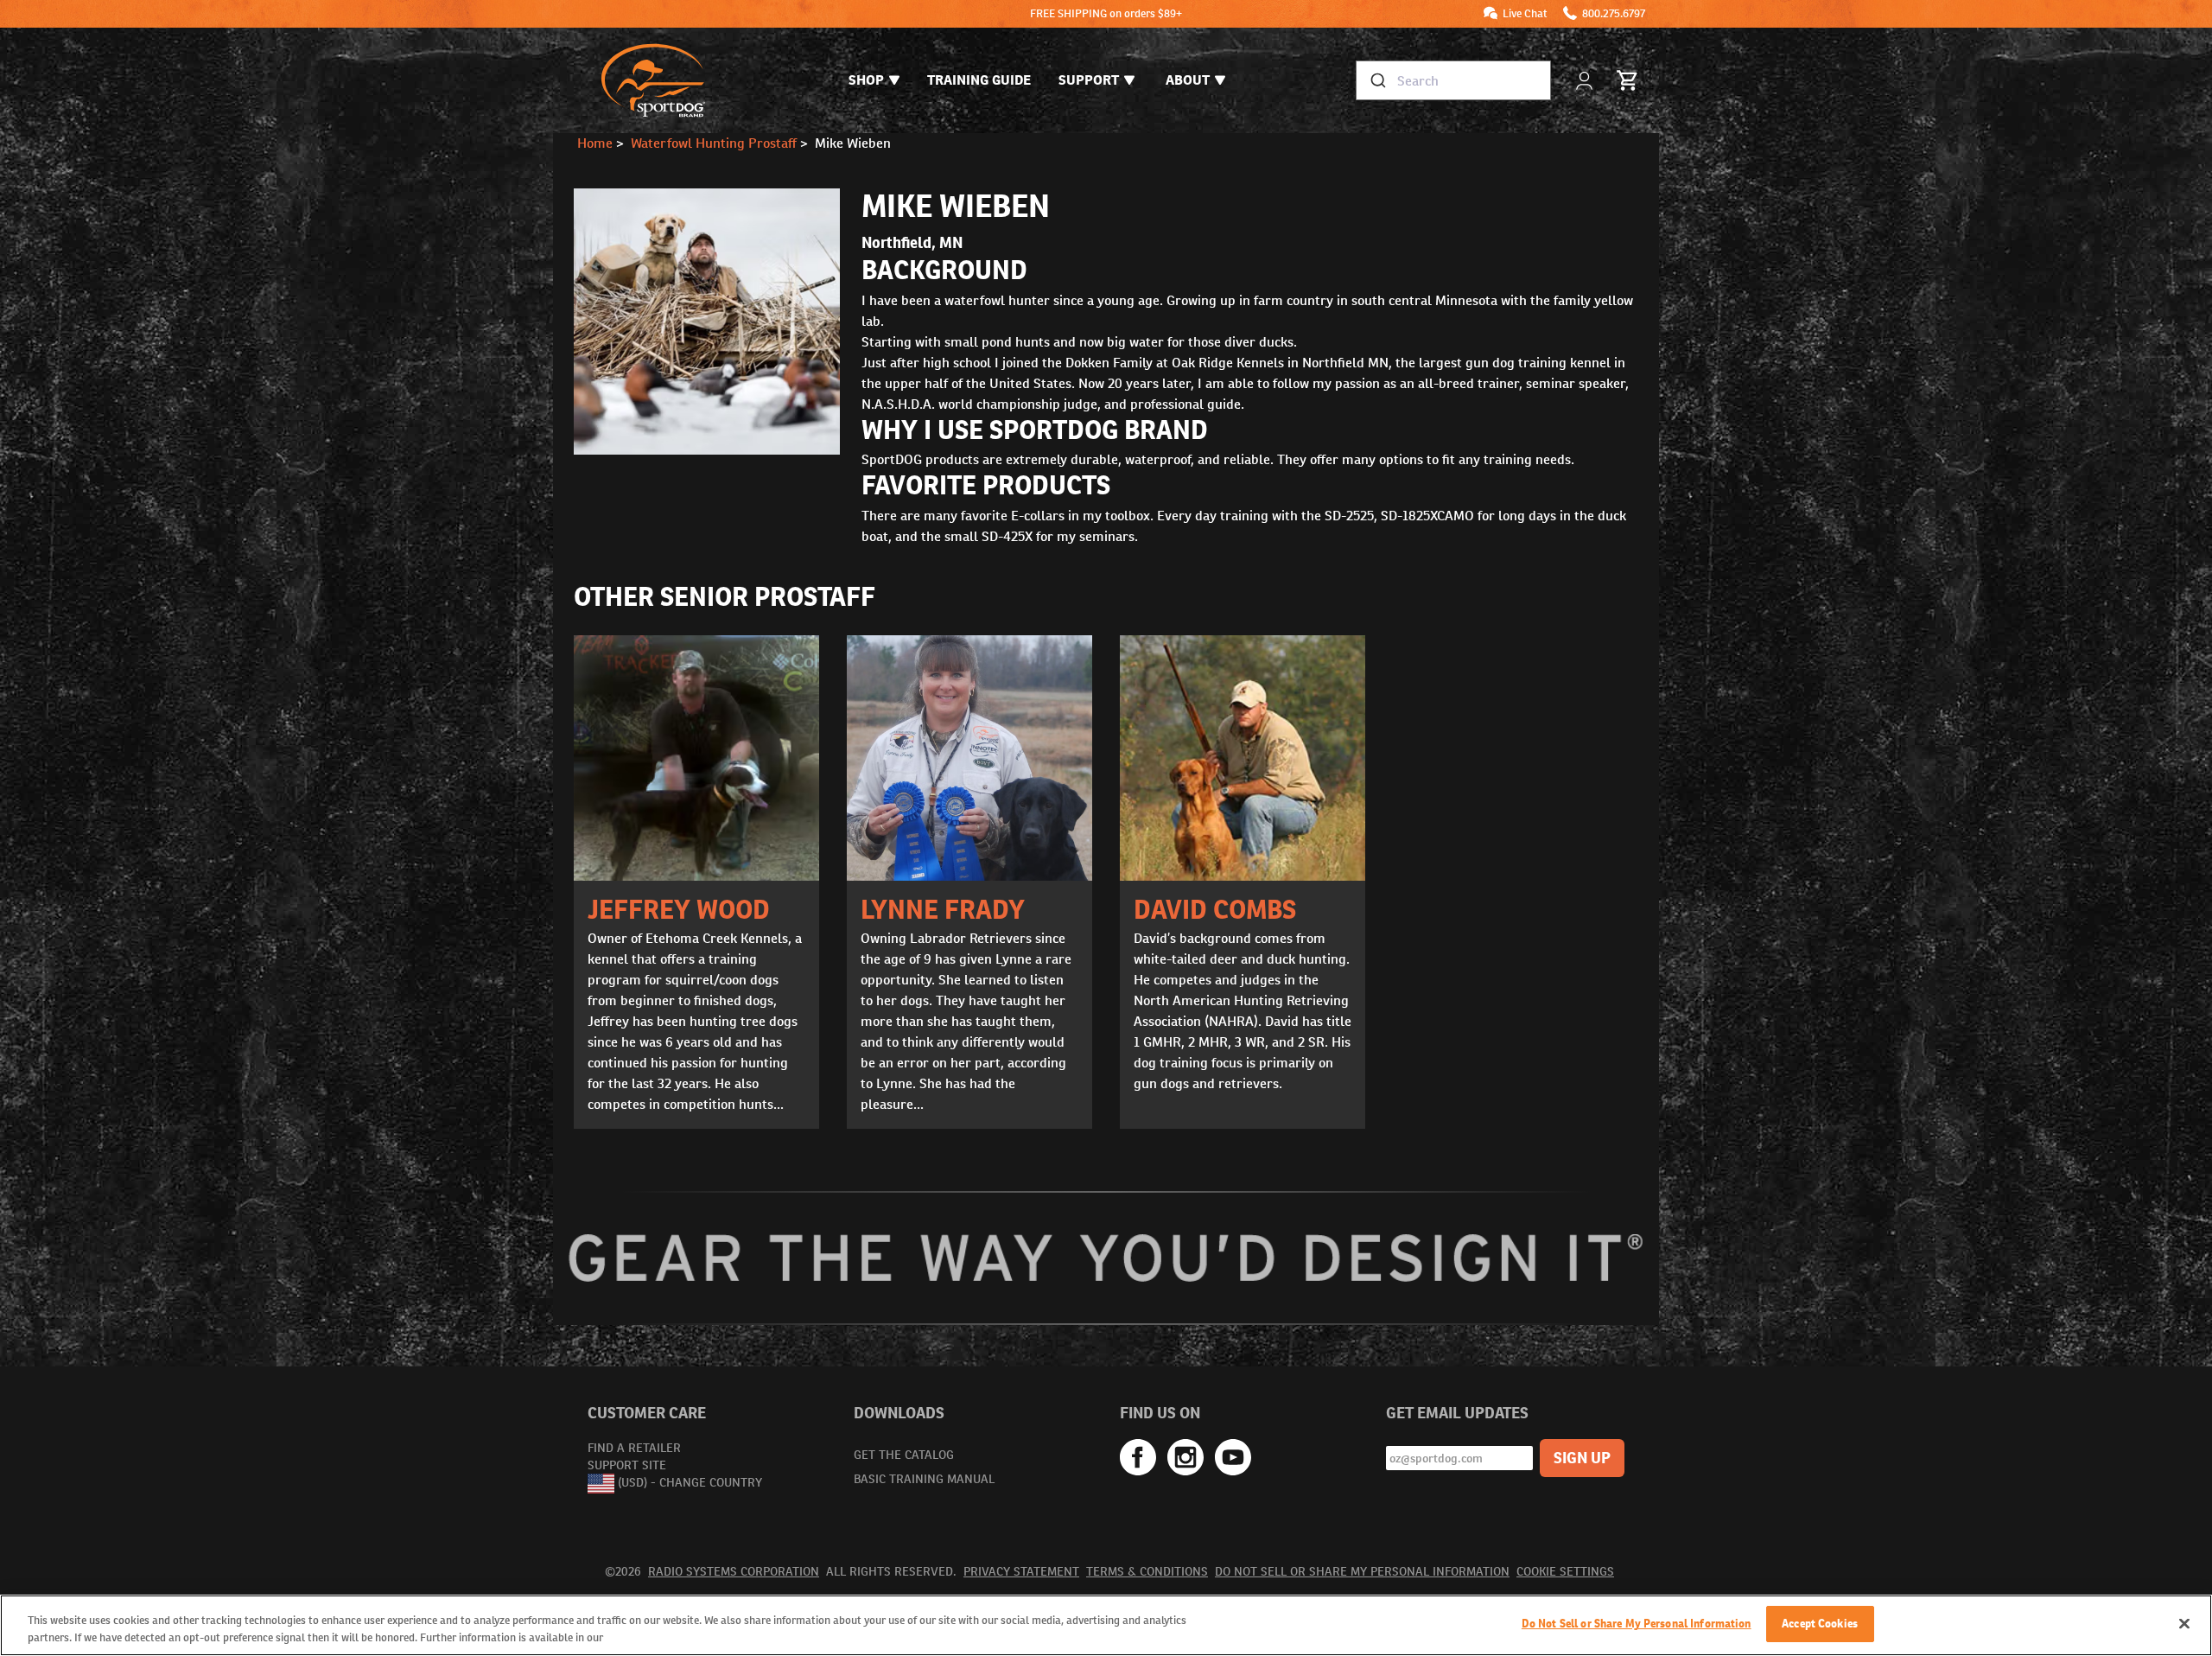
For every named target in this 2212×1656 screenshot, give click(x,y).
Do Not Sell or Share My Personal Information (1362, 1571)
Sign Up (1582, 1458)
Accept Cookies (1820, 1624)
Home (595, 143)
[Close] (2184, 1623)
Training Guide (979, 80)
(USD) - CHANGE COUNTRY (690, 1482)
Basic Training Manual (924, 1479)
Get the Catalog (904, 1455)
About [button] (1188, 80)
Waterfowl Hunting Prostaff (714, 143)
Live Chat (1525, 13)
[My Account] (1586, 81)
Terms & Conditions (1147, 1571)
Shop (866, 80)
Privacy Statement (1021, 1571)
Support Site (627, 1465)
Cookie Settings (1565, 1571)
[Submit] (1377, 80)
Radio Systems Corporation (734, 1571)
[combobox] (1453, 80)
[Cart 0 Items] (1628, 80)
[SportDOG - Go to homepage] (653, 80)
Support (1089, 80)
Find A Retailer (634, 1448)
